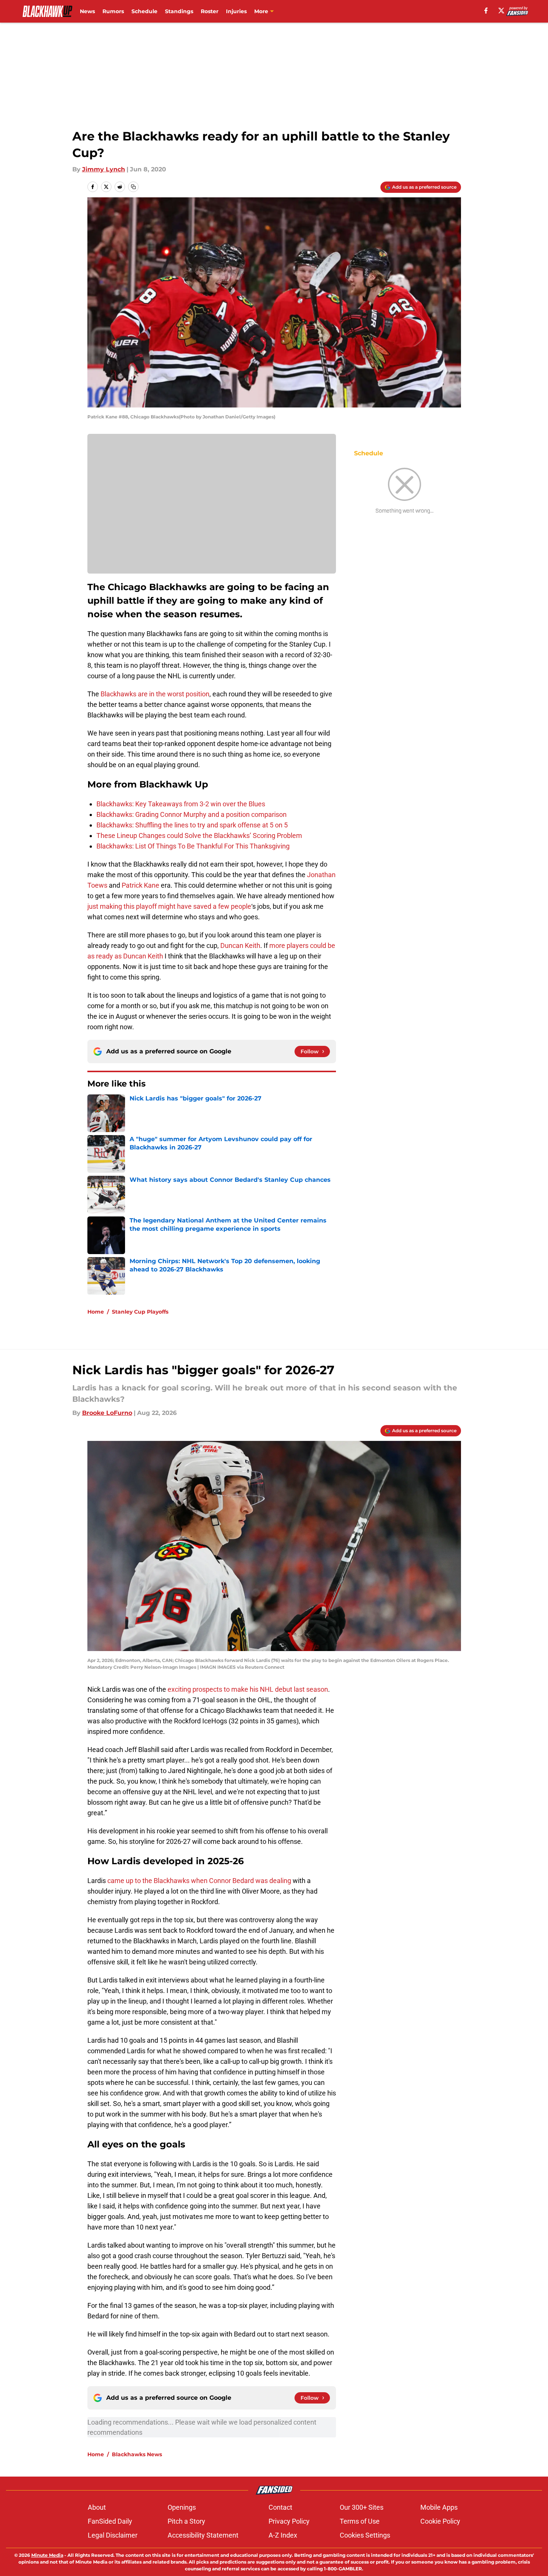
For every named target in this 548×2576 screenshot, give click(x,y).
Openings (182, 2507)
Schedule (144, 11)
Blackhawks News (137, 2454)
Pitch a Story (186, 2521)
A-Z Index (283, 2535)
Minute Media (47, 2555)
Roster (210, 11)
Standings (179, 11)
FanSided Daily (110, 2521)
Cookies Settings (365, 2535)
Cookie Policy (440, 2521)
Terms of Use (360, 2521)
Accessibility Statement (203, 2535)
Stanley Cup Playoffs (140, 1312)
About (97, 2507)
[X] (501, 11)
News (87, 11)
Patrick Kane (140, 885)
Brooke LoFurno (107, 1413)
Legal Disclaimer (113, 2535)
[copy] (133, 187)
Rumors (113, 11)
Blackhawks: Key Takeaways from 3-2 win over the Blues (181, 804)
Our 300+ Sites (362, 2507)
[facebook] (486, 11)
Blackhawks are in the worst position (155, 694)
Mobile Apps (439, 2507)
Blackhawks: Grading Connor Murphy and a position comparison (192, 814)
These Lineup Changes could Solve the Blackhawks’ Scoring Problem (199, 836)
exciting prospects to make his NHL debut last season (247, 1689)
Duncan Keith (240, 945)
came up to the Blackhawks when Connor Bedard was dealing (198, 1881)
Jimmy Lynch (104, 169)
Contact (280, 2507)
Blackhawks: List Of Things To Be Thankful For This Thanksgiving (193, 846)
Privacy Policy (289, 2521)
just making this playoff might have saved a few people (169, 906)
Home (96, 1312)
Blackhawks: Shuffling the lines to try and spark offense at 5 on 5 (192, 825)
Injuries (236, 11)
